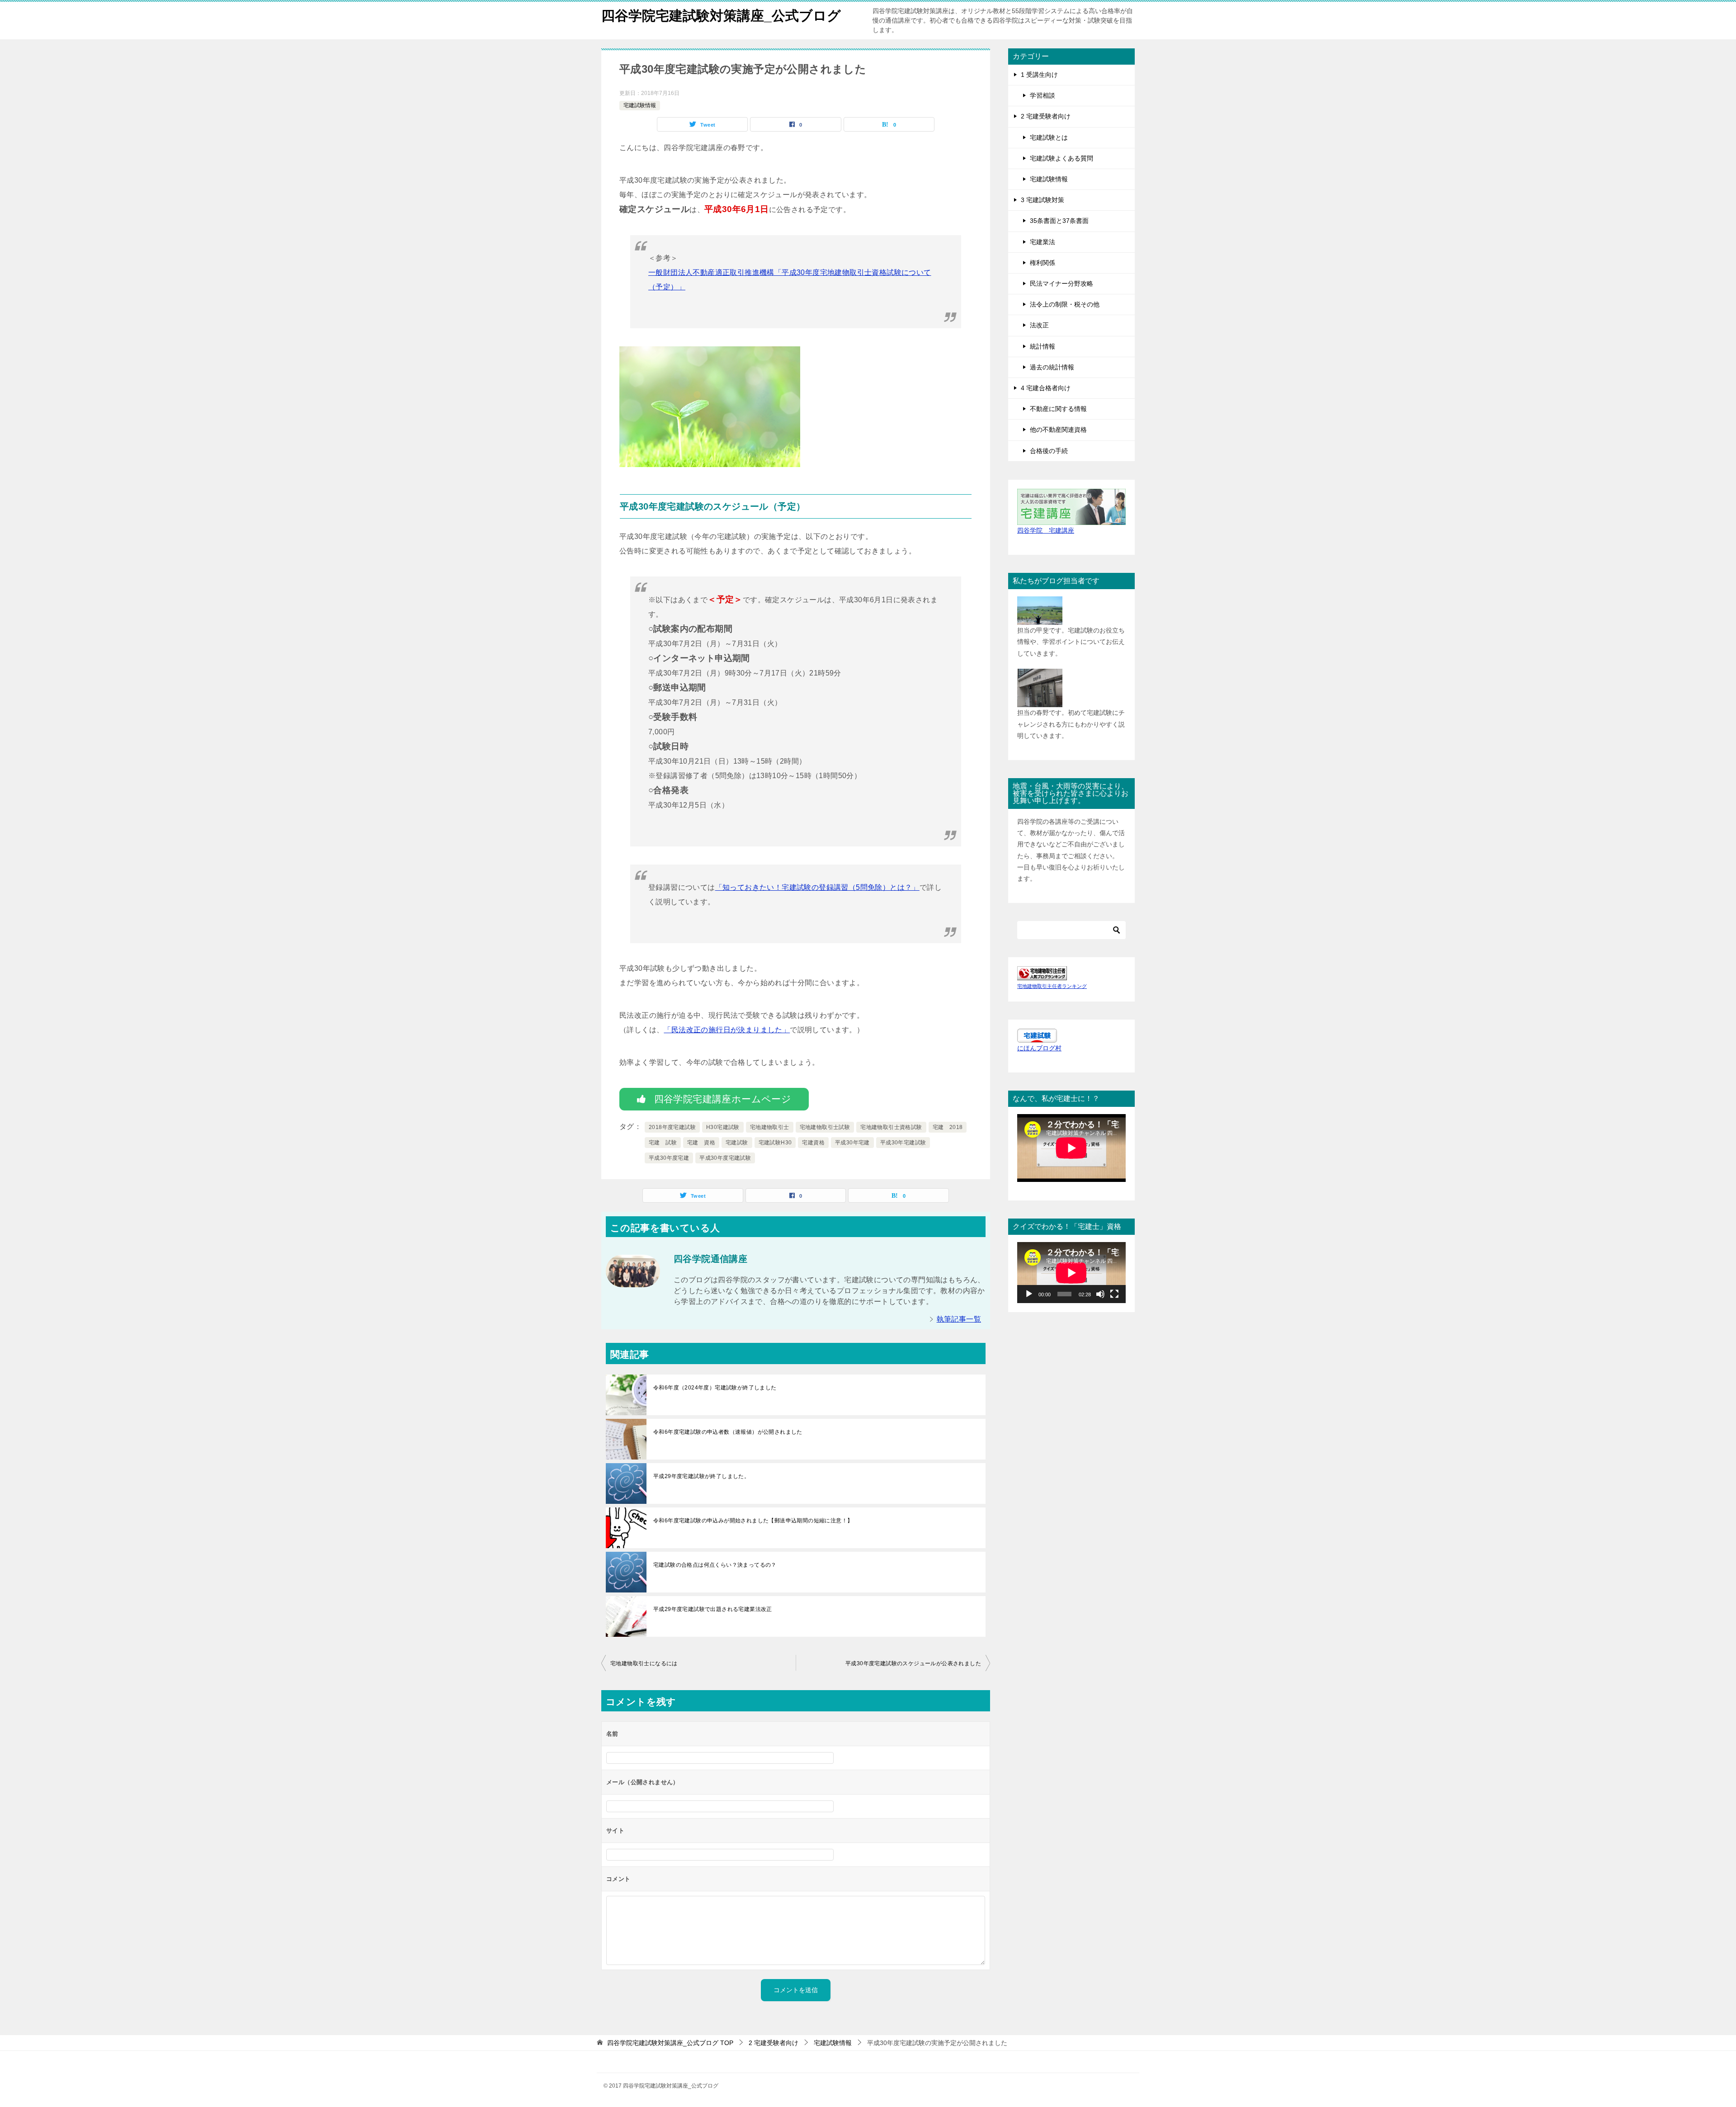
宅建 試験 (663, 1143)
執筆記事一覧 (959, 1319)
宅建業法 (1043, 242)
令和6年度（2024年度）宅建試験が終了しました (715, 1388)
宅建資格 (813, 1143)
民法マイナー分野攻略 (1061, 283)
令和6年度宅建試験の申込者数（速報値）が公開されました (728, 1432)
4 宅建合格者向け (1046, 388)
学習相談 (1043, 95)
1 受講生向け (1039, 75)
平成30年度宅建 (669, 1158)
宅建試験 (737, 1143)
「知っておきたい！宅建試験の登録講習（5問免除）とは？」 (817, 887)
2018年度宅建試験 (672, 1127)
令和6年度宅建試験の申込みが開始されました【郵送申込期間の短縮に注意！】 (753, 1521)
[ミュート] (1100, 1294)
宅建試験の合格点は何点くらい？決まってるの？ (715, 1565)
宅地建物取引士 (770, 1127)
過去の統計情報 (1052, 367)
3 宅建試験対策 (1043, 200)
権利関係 (1043, 263)
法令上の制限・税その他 (1065, 304)
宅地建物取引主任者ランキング (1052, 986)
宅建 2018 (948, 1127)
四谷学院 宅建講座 (1046, 530)
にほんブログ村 (1039, 1048)
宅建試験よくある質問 (1061, 158)
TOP (670, 2043)
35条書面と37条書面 (1059, 221)
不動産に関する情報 (1058, 409)
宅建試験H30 (775, 1143)
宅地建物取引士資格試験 (891, 1127)
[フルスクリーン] (1114, 1294)
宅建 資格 (701, 1143)
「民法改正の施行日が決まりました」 (727, 1030)
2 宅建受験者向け (1046, 116)
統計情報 (1043, 346)
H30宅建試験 (723, 1127)
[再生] (1029, 1294)
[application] (1071, 1273)
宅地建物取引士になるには (644, 1663)
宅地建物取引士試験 (825, 1127)
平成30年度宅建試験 (725, 1158)
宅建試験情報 (640, 105)
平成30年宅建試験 (903, 1143)
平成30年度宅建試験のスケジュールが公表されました (913, 1663)
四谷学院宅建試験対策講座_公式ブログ (721, 16)
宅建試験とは (1049, 137)
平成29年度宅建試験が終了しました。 (701, 1476)
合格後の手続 (1049, 451)
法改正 (1039, 325)
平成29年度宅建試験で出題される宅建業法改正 (713, 1609)
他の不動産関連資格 (1058, 430)
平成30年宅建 (852, 1143)
